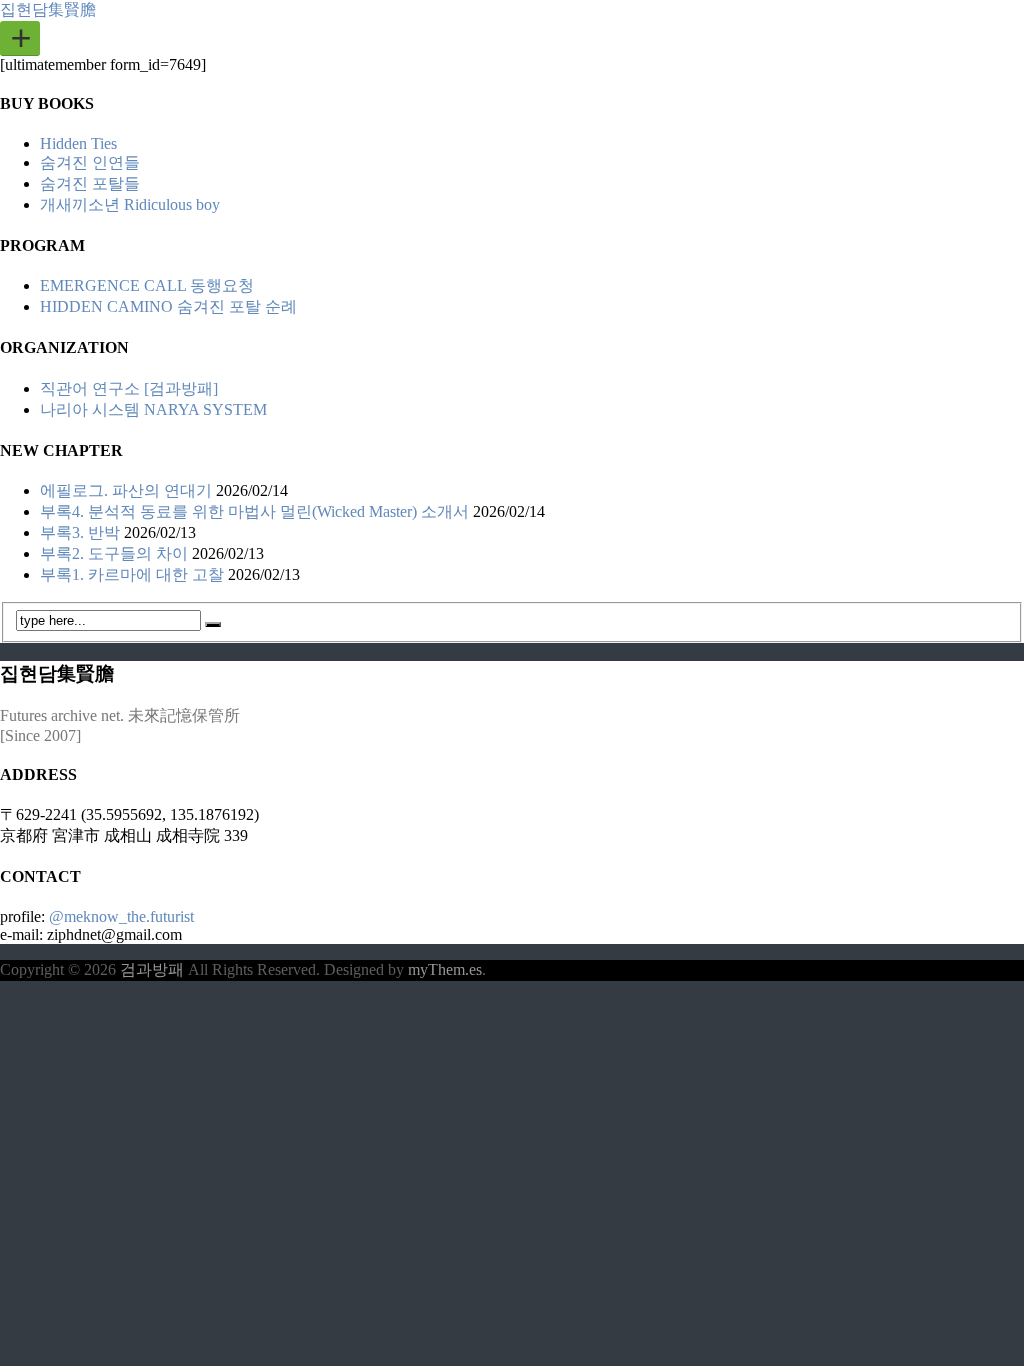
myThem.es (445, 969)
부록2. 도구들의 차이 (114, 553)
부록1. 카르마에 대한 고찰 (132, 574)
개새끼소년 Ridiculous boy (130, 204)
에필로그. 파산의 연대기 (126, 490)
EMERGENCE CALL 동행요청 (147, 285)
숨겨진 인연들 (90, 162)
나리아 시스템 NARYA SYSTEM (153, 409)
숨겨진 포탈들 (90, 183)
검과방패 (154, 969)
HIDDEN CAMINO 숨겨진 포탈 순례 (168, 306)
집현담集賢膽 (48, 9)
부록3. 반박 (80, 532)
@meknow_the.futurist (121, 916)
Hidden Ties (78, 143)
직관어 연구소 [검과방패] (129, 388)
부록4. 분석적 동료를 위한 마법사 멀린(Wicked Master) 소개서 (254, 511)
